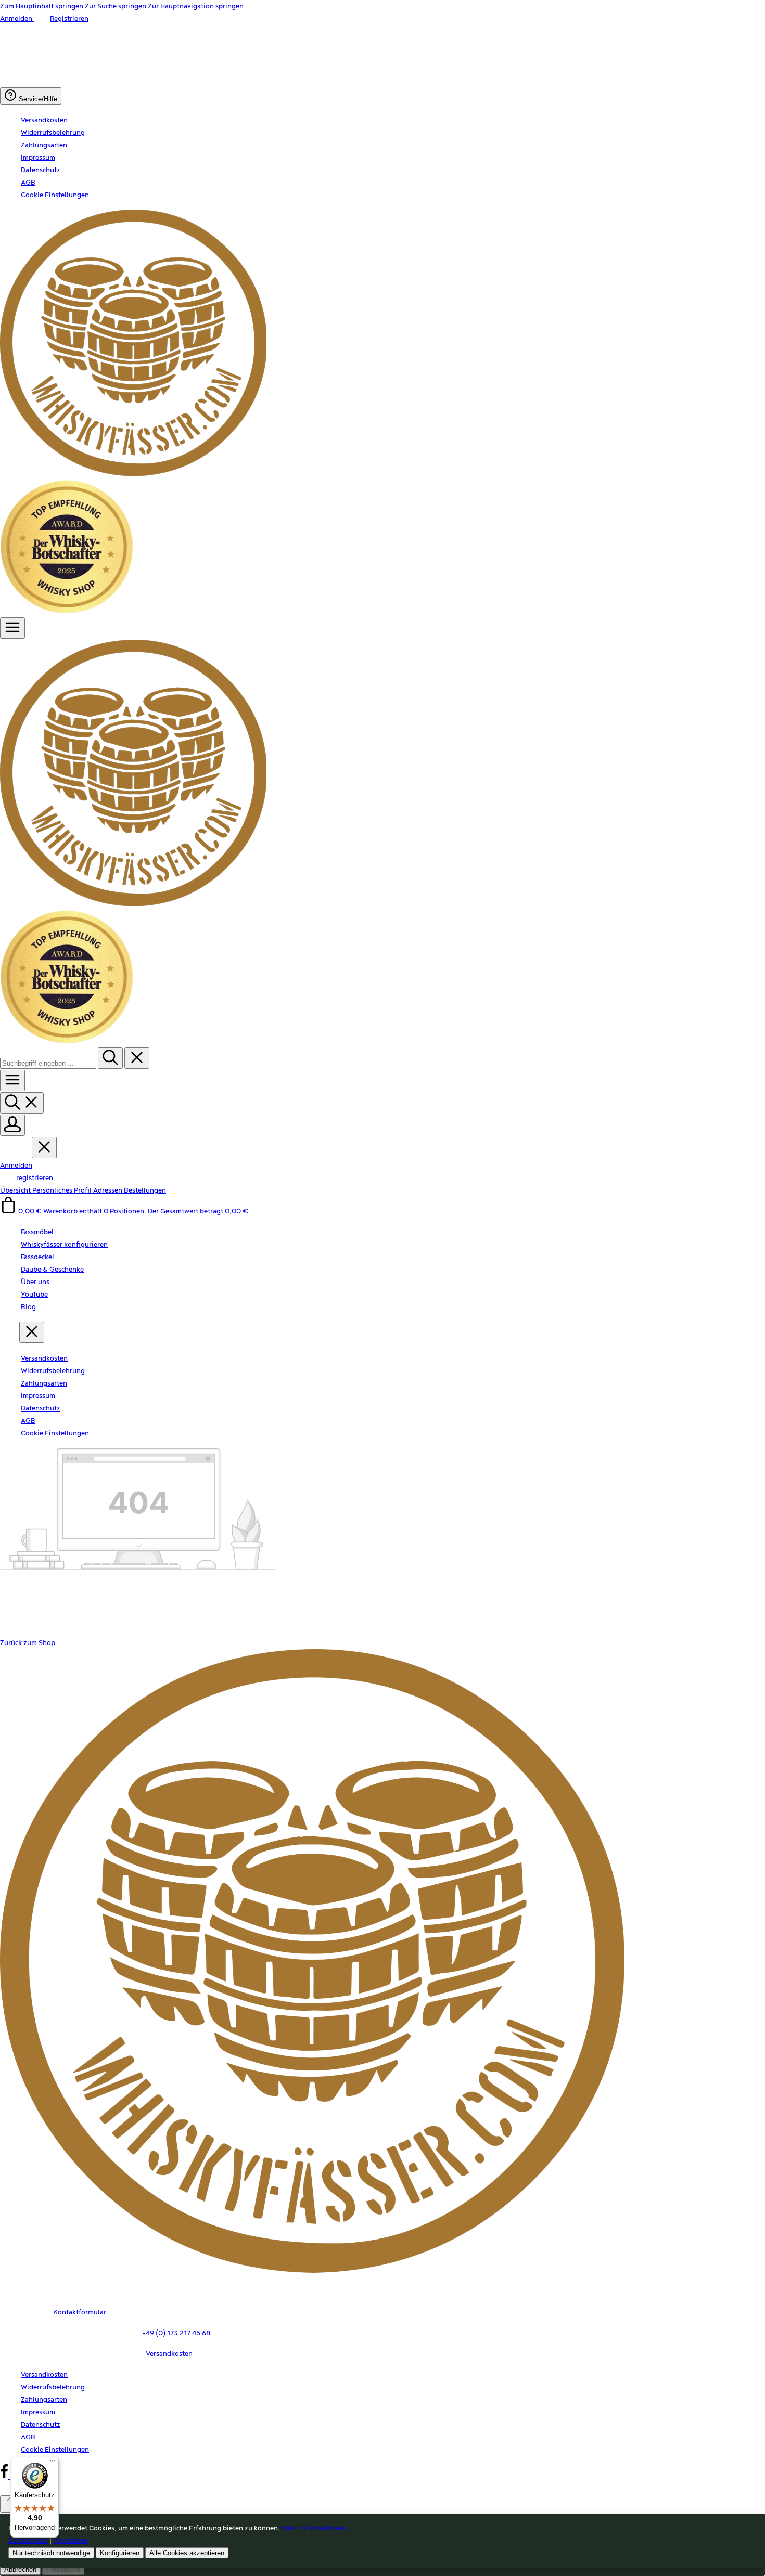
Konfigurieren (120, 2553)
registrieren (35, 1178)
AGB (28, 183)
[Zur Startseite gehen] (133, 474)
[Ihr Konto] (12, 1125)
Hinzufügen (63, 2569)
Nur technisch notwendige (51, 2553)
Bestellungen (145, 1190)
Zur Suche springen (116, 6)
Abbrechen (20, 2569)
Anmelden (17, 19)
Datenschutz (41, 170)
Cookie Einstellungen (55, 195)
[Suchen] (110, 1058)
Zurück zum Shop (28, 1643)
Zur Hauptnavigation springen (196, 6)
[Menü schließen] (44, 1148)
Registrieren (69, 19)
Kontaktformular (80, 2312)
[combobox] (48, 1063)
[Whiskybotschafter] (67, 611)
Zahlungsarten (44, 145)
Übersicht (16, 1190)
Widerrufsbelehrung (53, 133)
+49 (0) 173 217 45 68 (176, 2333)
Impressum (38, 158)
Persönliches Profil (63, 1190)
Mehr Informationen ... (317, 2528)
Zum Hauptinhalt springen (42, 6)
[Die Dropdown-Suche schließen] (137, 1058)
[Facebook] (5, 2477)
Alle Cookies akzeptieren (187, 2553)
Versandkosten (44, 120)
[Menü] (12, 628)
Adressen (109, 1190)
